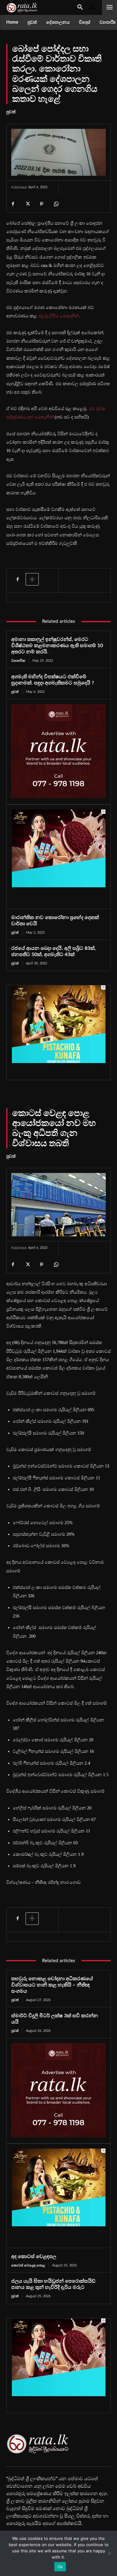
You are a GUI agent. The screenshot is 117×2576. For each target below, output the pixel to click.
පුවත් (11, 112)
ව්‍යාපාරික (18, 661)
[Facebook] (13, 204)
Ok (60, 2567)
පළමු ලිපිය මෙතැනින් (58, 316)
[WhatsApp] (56, 204)
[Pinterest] (41, 204)
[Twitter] (27, 204)
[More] (32, 579)
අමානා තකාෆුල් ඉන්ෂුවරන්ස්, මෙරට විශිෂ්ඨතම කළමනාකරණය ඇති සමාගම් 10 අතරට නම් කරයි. (57, 646)
